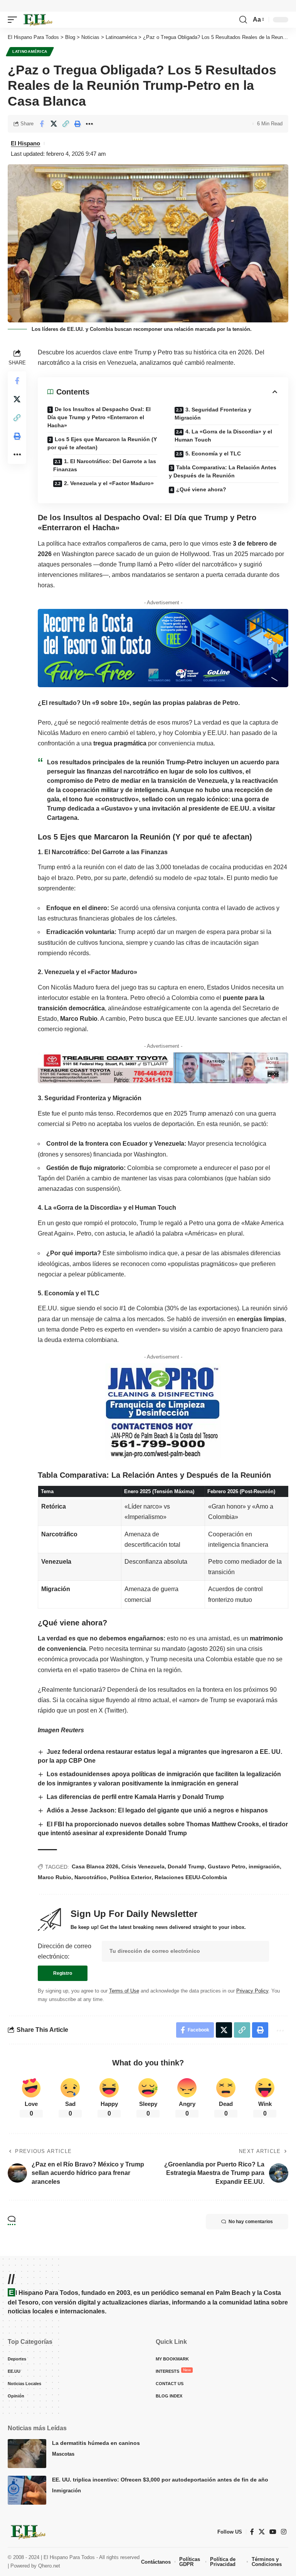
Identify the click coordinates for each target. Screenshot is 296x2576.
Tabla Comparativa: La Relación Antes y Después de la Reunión (223, 471)
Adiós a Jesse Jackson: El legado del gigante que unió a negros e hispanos (157, 1810)
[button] (14, 20)
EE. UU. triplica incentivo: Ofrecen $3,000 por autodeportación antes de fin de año (160, 2480)
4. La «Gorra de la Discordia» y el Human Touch (223, 436)
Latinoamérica (30, 51)
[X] (262, 2532)
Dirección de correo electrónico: (65, 1951)
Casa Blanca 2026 (95, 1866)
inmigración (264, 1866)
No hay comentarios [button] (251, 2222)
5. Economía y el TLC (213, 453)
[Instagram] (284, 2532)
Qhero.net (49, 2566)
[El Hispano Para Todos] (37, 20)
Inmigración (66, 2491)
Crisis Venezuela (143, 1866)
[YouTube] (273, 2532)
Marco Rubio (55, 1877)
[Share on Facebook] (42, 124)
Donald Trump (186, 1866)
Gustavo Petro (227, 1866)
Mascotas (63, 2454)
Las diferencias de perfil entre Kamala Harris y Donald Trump (136, 1797)
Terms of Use (124, 1991)
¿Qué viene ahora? (201, 489)
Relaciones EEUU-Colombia (191, 1877)
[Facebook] (252, 2532)
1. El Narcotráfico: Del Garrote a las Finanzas (105, 465)
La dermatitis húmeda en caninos (96, 2443)
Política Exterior (131, 1877)
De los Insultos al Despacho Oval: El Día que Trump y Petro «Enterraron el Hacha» (99, 417)
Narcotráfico (91, 1877)
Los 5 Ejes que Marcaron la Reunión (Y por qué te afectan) (102, 443)
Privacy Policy (252, 1991)
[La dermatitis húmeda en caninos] (27, 2454)
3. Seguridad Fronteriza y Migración (213, 414)
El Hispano (25, 143)
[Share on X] (54, 124)
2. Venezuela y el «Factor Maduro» (109, 483)
